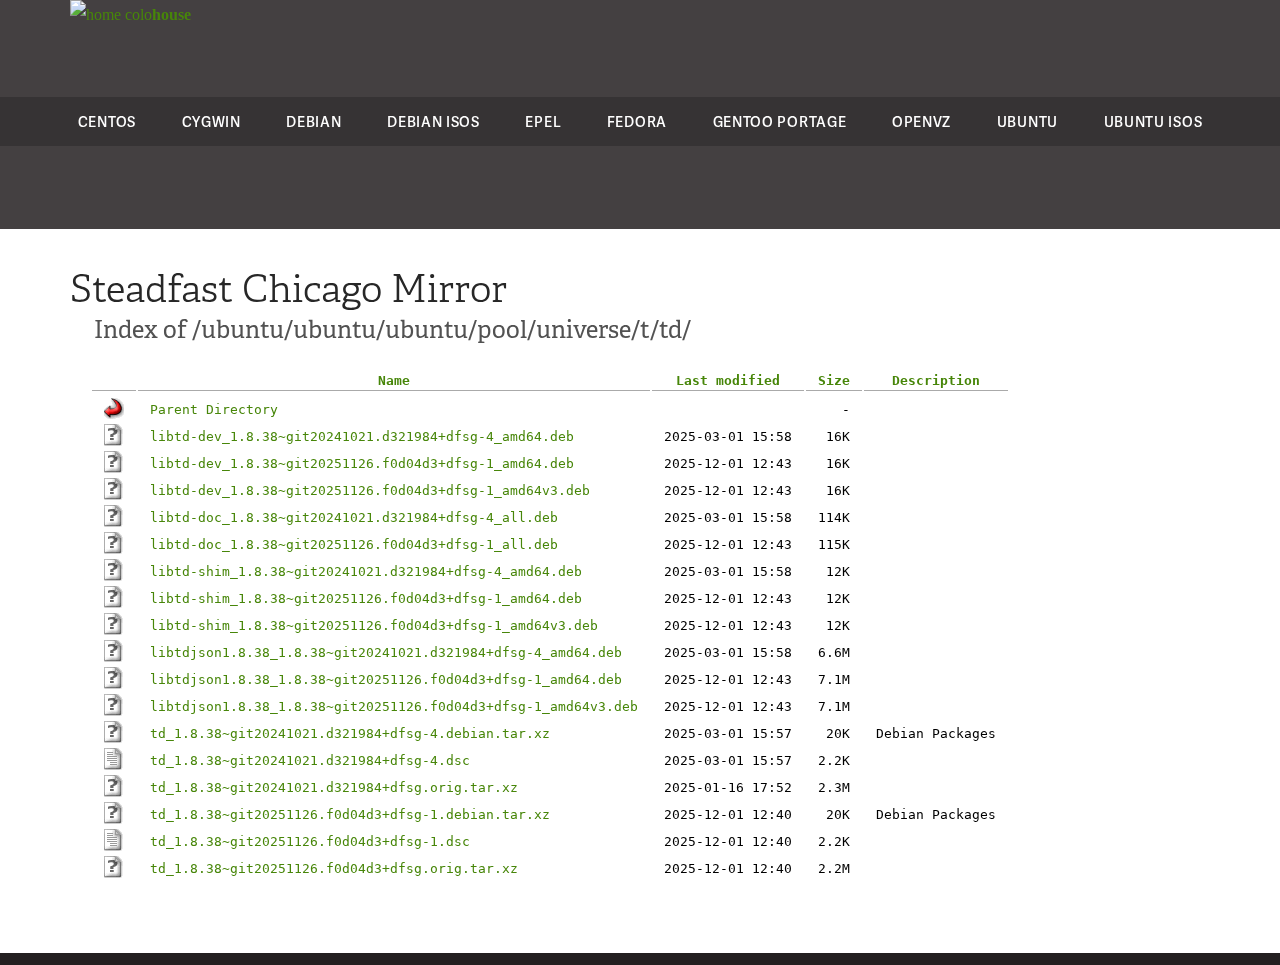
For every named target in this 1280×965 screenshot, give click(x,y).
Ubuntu (1027, 121)
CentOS (107, 121)
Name (394, 380)
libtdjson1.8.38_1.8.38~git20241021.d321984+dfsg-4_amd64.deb (386, 652)
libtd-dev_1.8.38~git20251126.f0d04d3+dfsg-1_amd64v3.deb (370, 490)
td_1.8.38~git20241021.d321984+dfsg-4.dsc (310, 760)
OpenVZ (921, 121)
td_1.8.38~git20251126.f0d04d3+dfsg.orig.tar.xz (334, 868)
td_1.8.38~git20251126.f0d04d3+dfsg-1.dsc (310, 841)
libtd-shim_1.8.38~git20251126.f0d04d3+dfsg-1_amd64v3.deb (374, 625)
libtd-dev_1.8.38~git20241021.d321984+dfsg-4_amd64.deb (362, 436)
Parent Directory (214, 409)
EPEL (543, 121)
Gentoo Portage (780, 121)
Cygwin (211, 121)
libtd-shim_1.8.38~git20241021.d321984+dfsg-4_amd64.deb (366, 571)
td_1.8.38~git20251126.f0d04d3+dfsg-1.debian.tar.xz (350, 814)
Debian (313, 121)
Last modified (728, 380)
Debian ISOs (433, 121)
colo (156, 14)
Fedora (637, 121)
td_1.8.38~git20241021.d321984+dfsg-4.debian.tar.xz (350, 733)
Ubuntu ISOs (1153, 121)
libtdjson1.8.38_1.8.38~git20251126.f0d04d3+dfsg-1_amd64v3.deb (394, 706)
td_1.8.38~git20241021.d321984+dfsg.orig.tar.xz (334, 787)
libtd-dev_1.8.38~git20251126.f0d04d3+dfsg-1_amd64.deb (362, 463)
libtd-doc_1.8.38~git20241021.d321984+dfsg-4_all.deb (354, 517)
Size (834, 380)
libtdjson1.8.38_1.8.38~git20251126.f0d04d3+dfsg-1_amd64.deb (386, 679)
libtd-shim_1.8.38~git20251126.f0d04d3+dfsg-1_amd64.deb (366, 598)
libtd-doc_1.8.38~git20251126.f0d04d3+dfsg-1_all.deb (354, 544)
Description (936, 380)
